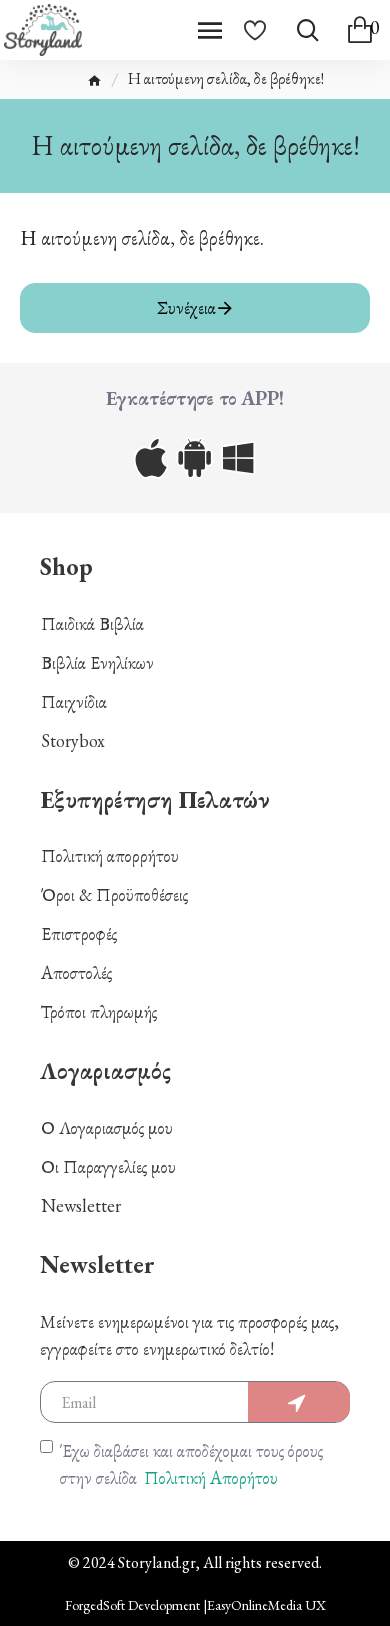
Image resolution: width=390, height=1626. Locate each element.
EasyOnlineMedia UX (266, 1605)
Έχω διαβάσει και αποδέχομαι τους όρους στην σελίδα (191, 1464)
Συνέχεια (186, 307)
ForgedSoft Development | (136, 1605)
